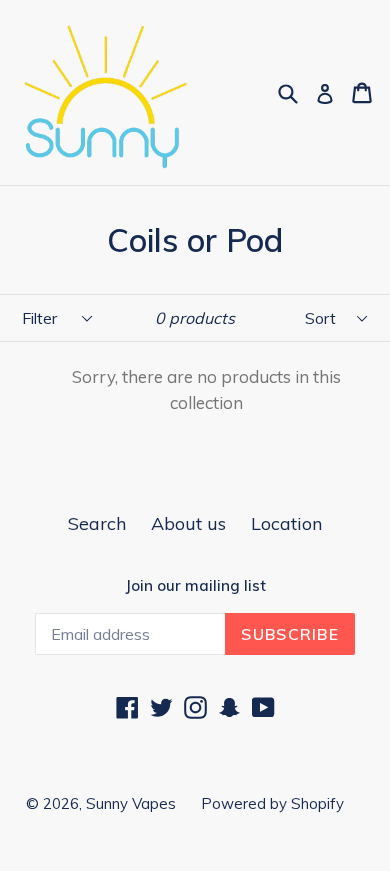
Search (97, 523)
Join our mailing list (195, 586)
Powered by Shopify (272, 803)
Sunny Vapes (131, 803)
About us (188, 523)
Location (286, 523)
